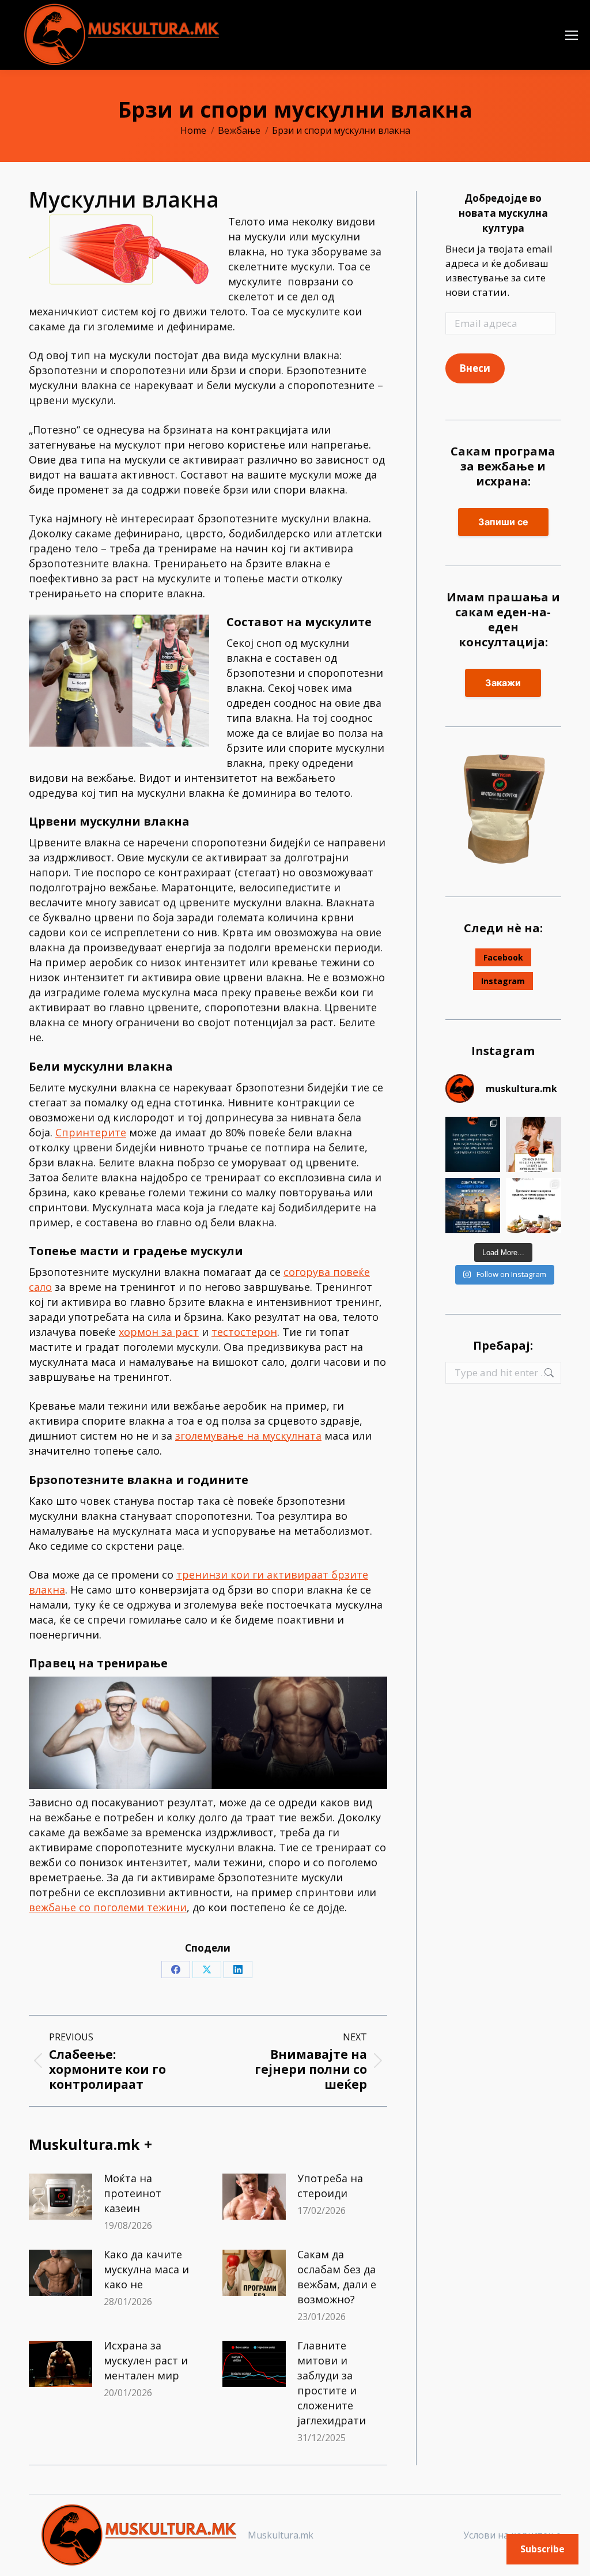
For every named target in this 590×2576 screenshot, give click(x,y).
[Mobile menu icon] (572, 35)
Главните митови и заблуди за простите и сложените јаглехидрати (332, 2383)
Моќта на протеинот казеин (133, 2193)
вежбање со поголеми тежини (108, 1907)
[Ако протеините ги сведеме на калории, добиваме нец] (534, 1206)
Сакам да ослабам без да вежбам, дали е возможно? (337, 2277)
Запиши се (503, 522)
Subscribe (542, 2549)
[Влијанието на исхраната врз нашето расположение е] (473, 1144)
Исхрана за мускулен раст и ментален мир (146, 2360)
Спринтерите (91, 1132)
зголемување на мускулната (248, 1436)
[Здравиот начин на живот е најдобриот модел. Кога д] (473, 1206)
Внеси (475, 368)
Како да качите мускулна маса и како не (146, 2269)
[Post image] (60, 2197)
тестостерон (244, 1332)
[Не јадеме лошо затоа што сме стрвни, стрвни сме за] (534, 1144)
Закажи (503, 683)
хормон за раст (159, 1332)
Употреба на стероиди (330, 2186)
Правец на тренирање (98, 1663)
